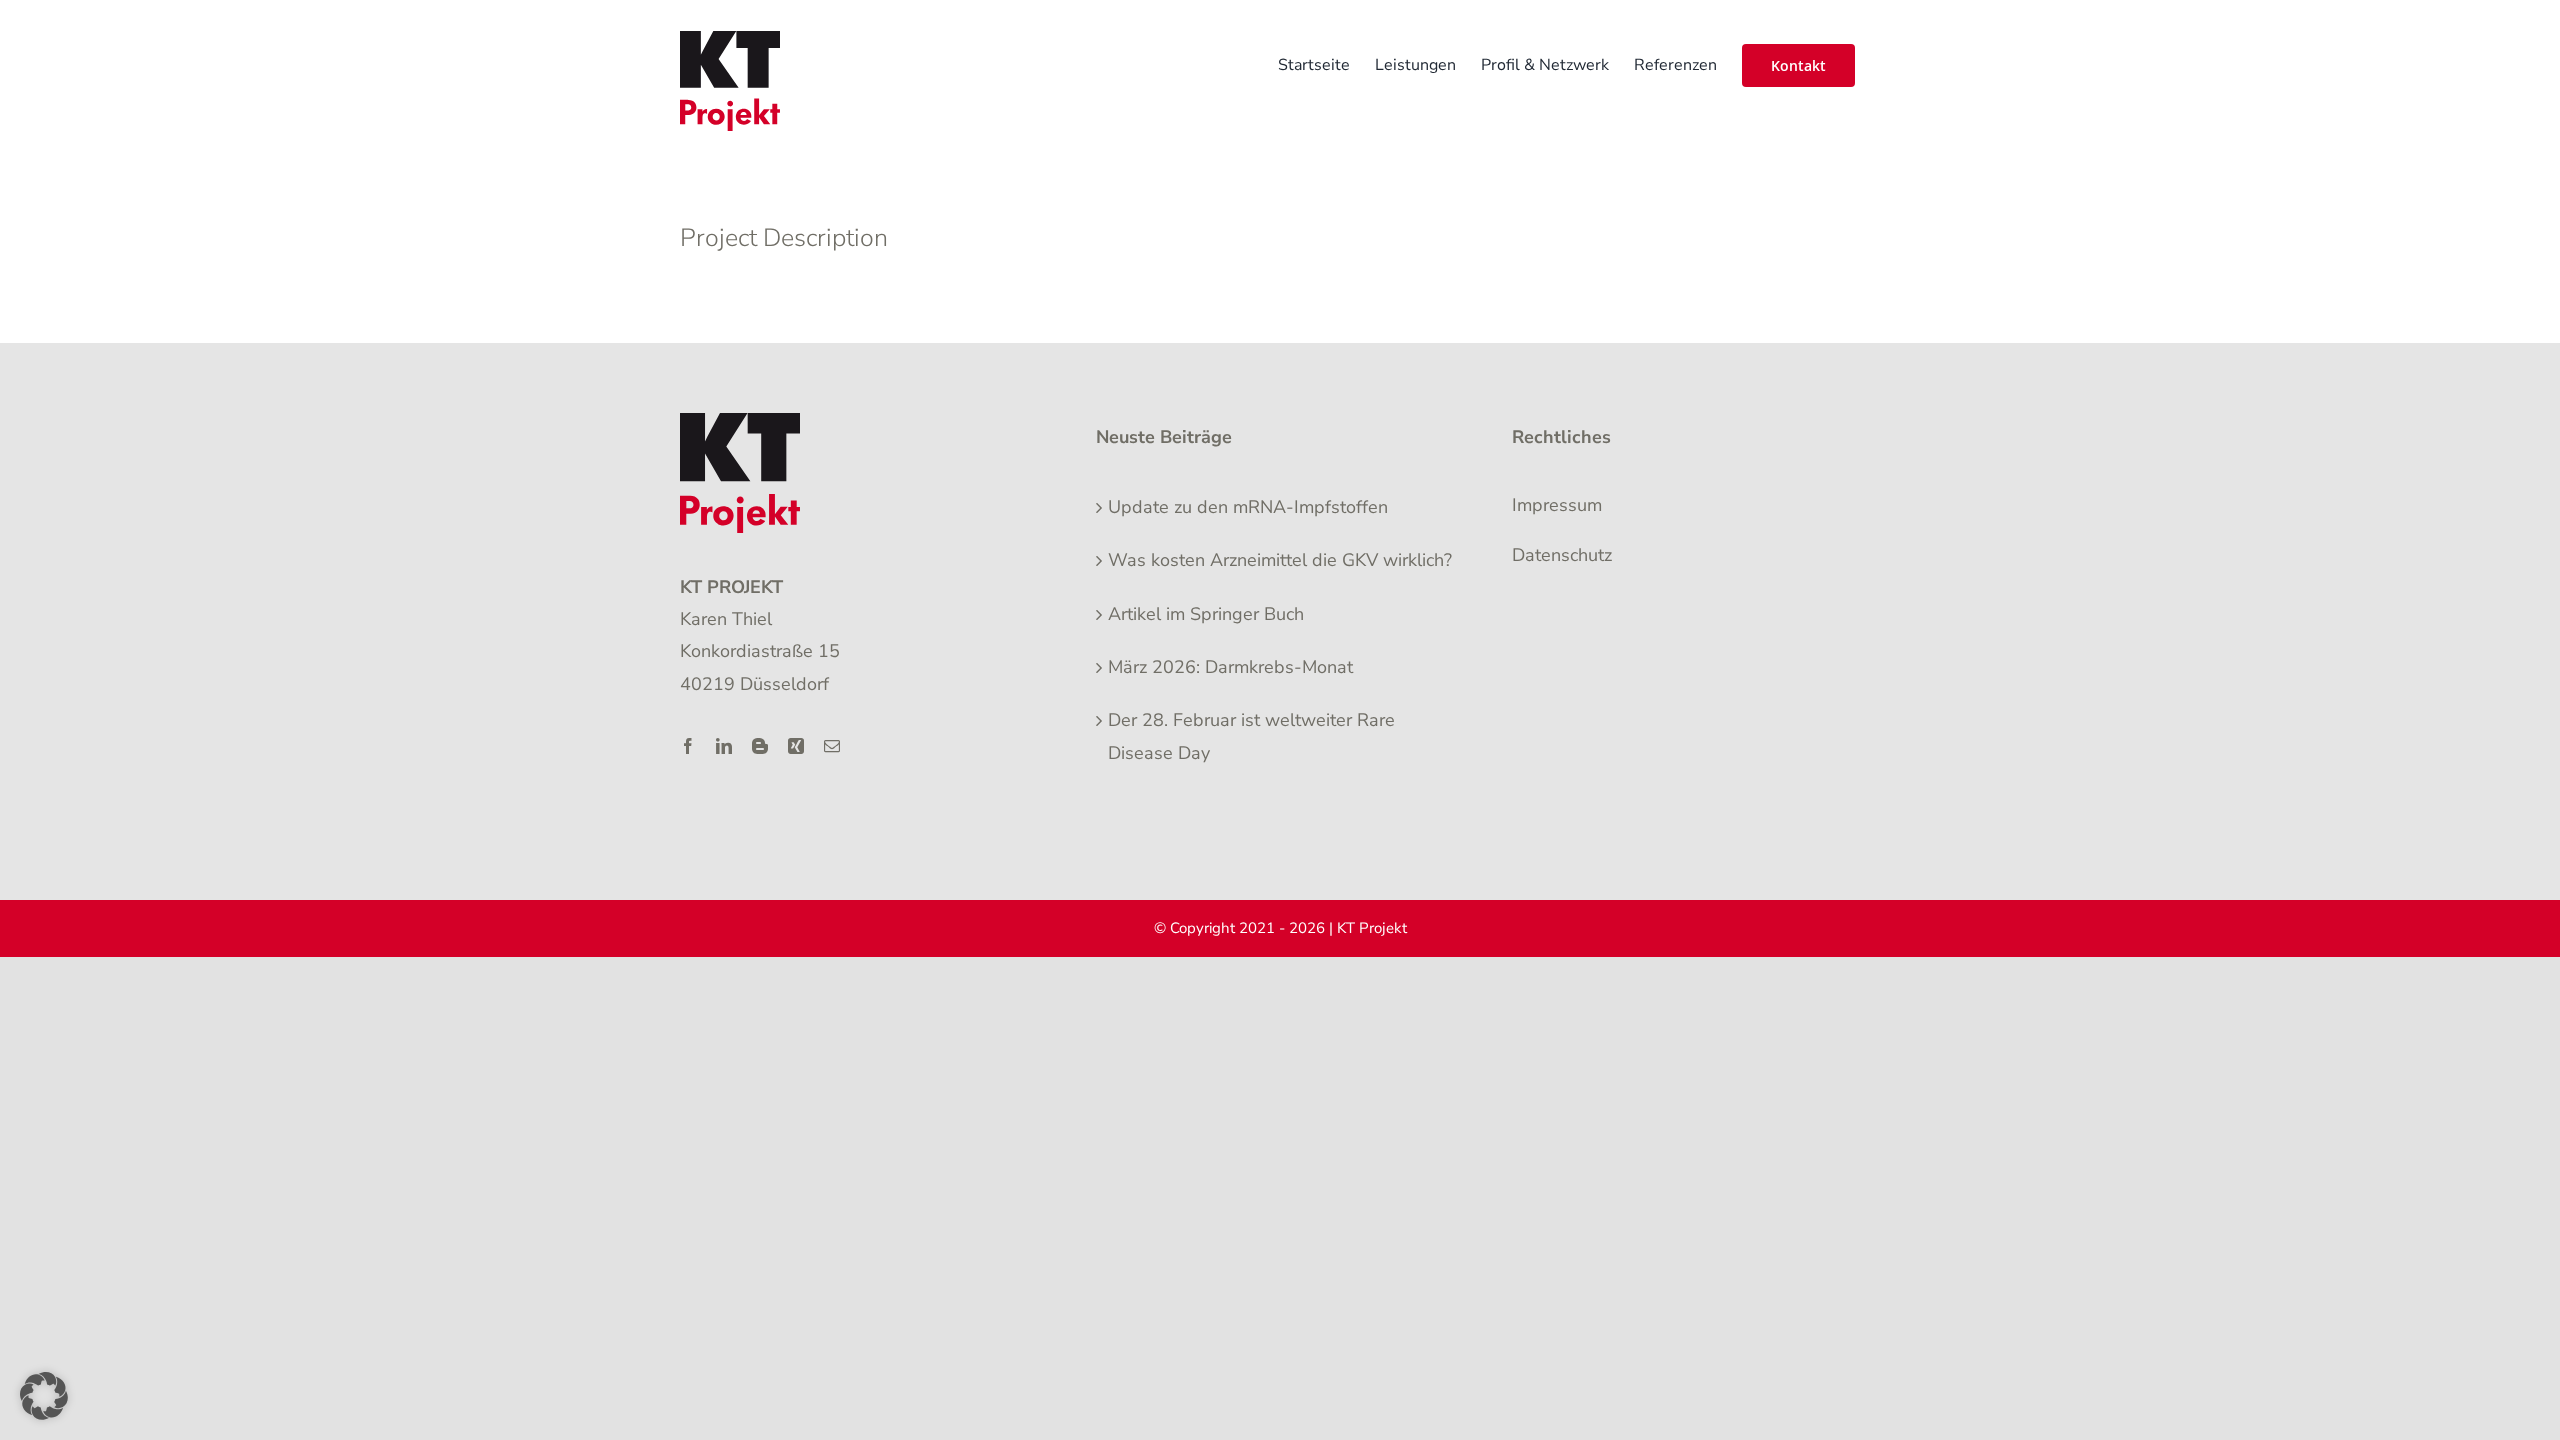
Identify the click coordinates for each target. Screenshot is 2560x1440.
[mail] (832, 746)
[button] (44, 1396)
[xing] (796, 746)
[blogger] (760, 746)
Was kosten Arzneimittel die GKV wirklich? (1280, 560)
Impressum (1557, 505)
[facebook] (688, 746)
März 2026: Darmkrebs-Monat (1230, 667)
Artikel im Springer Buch (1206, 614)
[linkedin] (724, 746)
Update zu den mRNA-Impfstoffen (1248, 507)
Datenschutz (1562, 555)
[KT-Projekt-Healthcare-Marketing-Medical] (740, 422)
